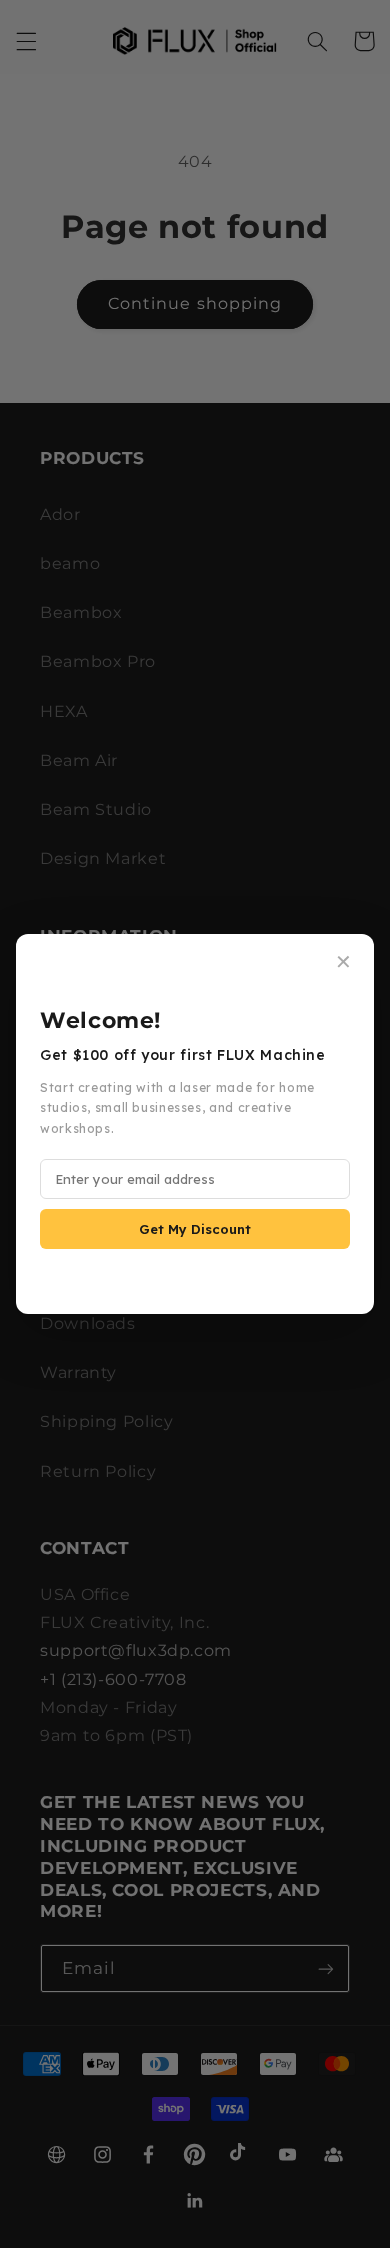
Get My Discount (195, 1229)
